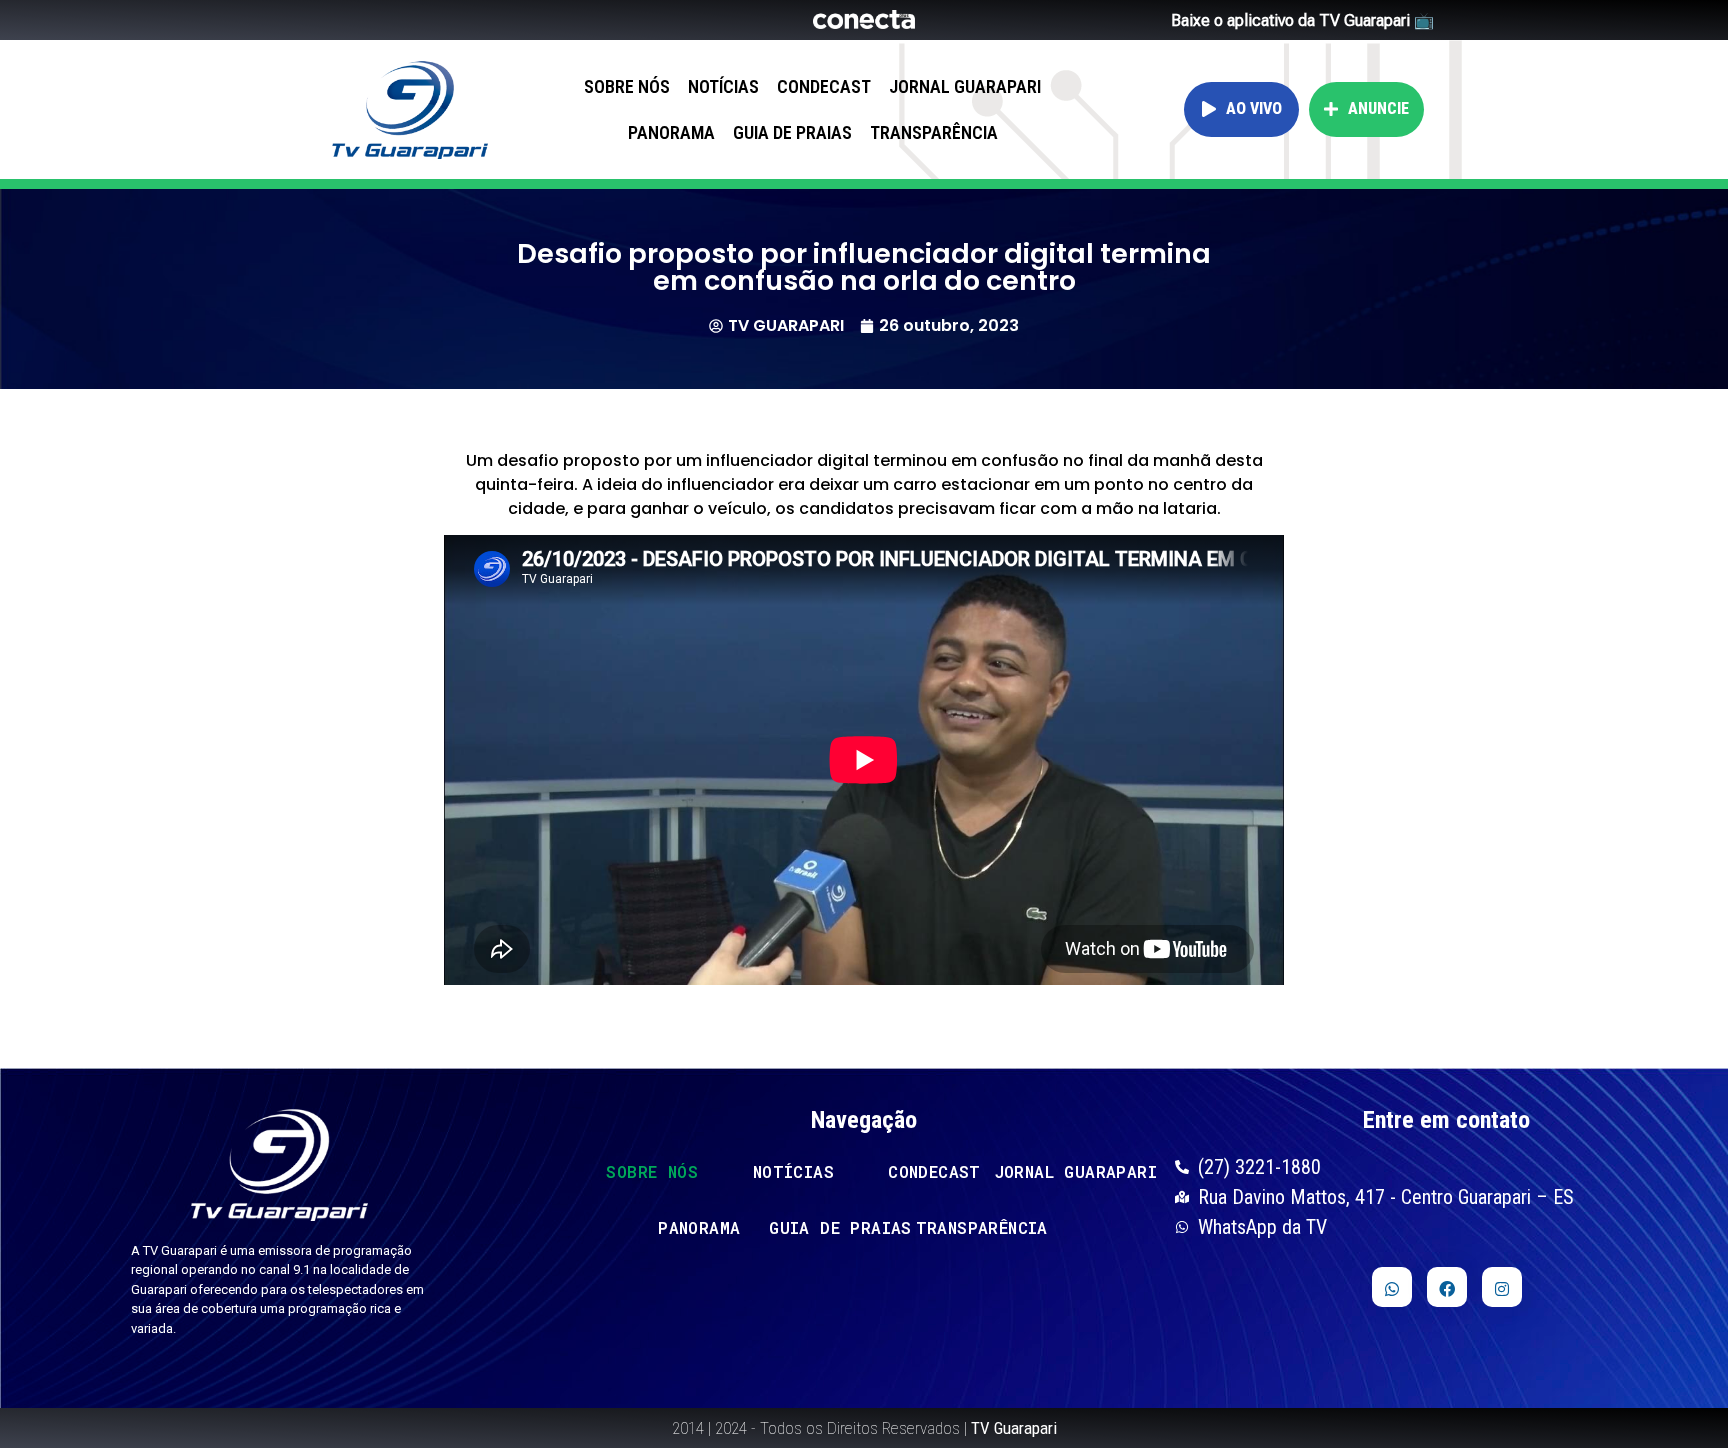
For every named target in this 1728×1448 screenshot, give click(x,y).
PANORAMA (671, 132)
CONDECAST (824, 86)
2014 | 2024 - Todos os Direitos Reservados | (864, 1428)
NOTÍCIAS (723, 86)
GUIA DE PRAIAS (792, 132)
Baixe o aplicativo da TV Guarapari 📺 (1302, 20)
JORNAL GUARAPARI (965, 86)
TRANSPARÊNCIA (934, 132)
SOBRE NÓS (627, 86)
